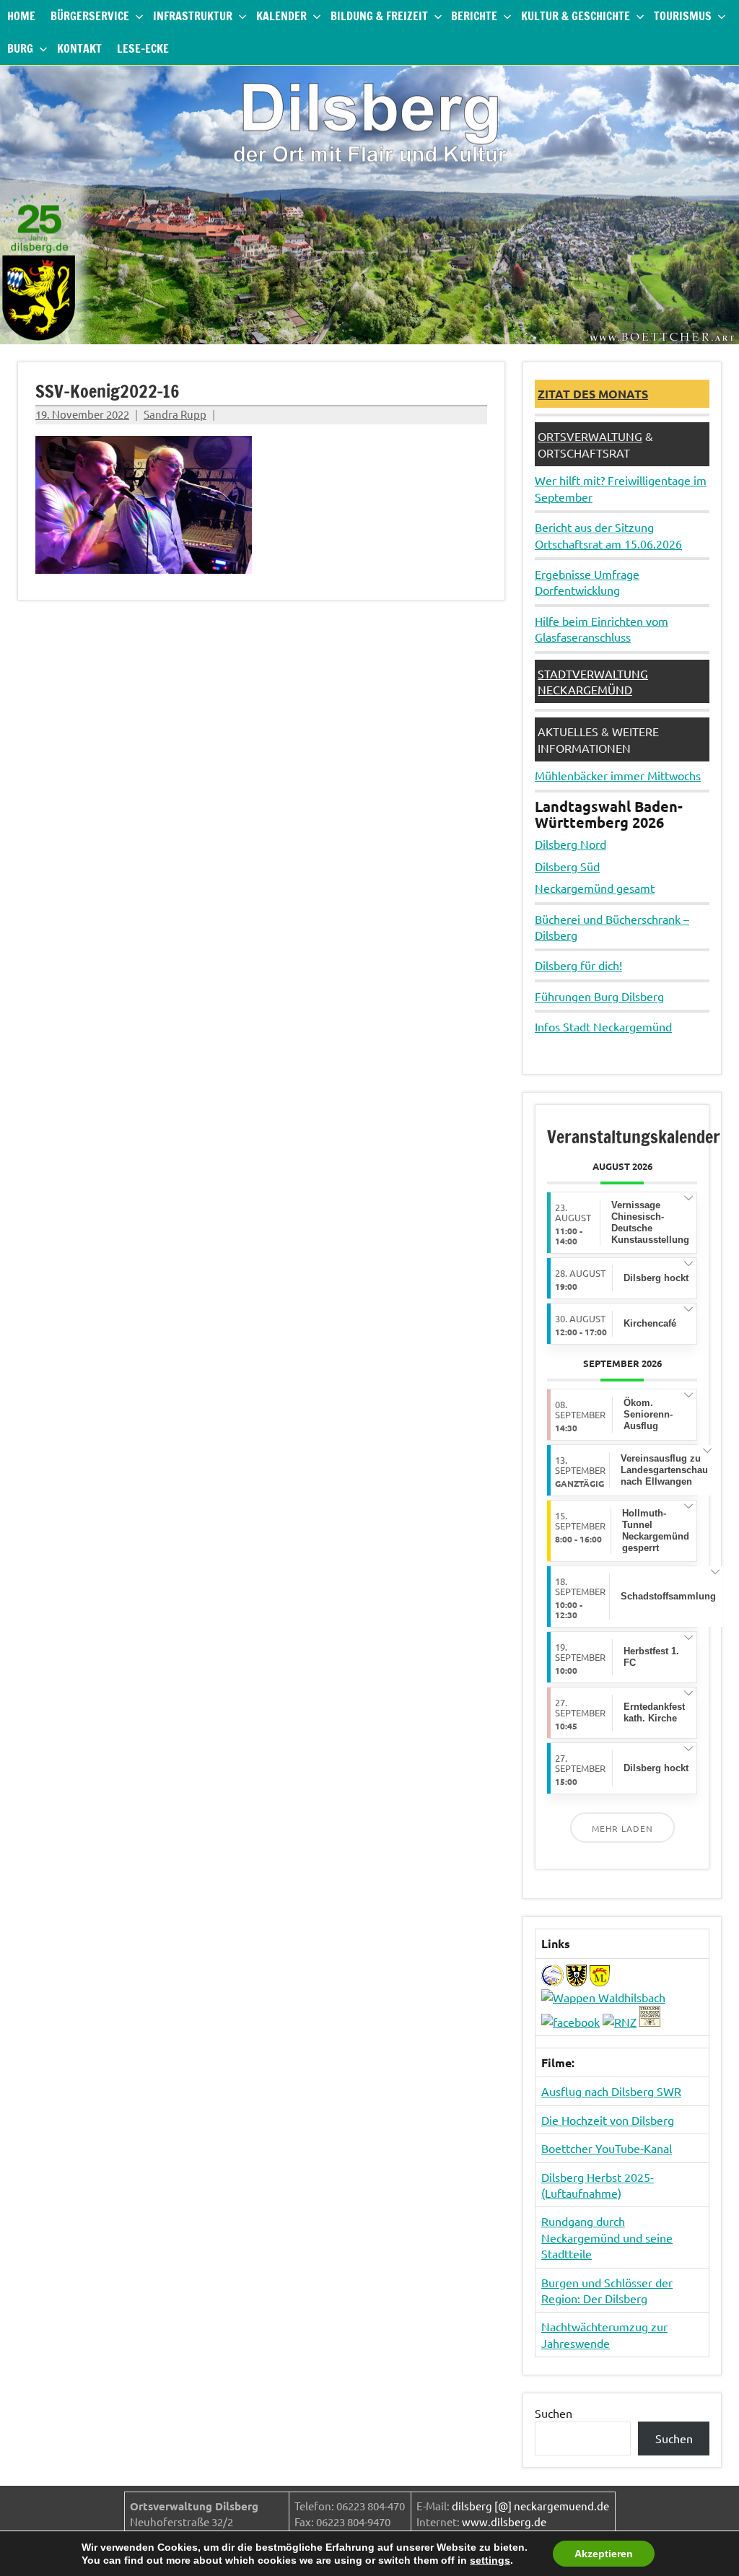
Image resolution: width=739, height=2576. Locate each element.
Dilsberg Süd (567, 866)
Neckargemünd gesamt (595, 888)
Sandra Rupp (175, 414)
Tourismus (683, 16)
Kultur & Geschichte (576, 16)
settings (490, 2560)
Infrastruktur (193, 16)
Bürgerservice (90, 16)
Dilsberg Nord (570, 844)
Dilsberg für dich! (578, 965)
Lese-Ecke (143, 48)
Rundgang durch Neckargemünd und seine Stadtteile (607, 2237)
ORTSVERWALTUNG (590, 436)
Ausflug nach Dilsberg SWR (611, 2091)
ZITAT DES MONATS (593, 394)
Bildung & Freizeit (379, 16)
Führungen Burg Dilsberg (599, 996)
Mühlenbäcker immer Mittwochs (618, 775)
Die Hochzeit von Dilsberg (608, 2120)
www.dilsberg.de (504, 2522)
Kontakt (79, 48)
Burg (20, 48)
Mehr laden (622, 1828)
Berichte (474, 16)
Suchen (554, 2413)
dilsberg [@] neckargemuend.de (530, 2506)
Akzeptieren (604, 2554)
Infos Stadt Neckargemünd (603, 1026)
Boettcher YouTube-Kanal (607, 2148)
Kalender (281, 16)
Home (21, 16)
